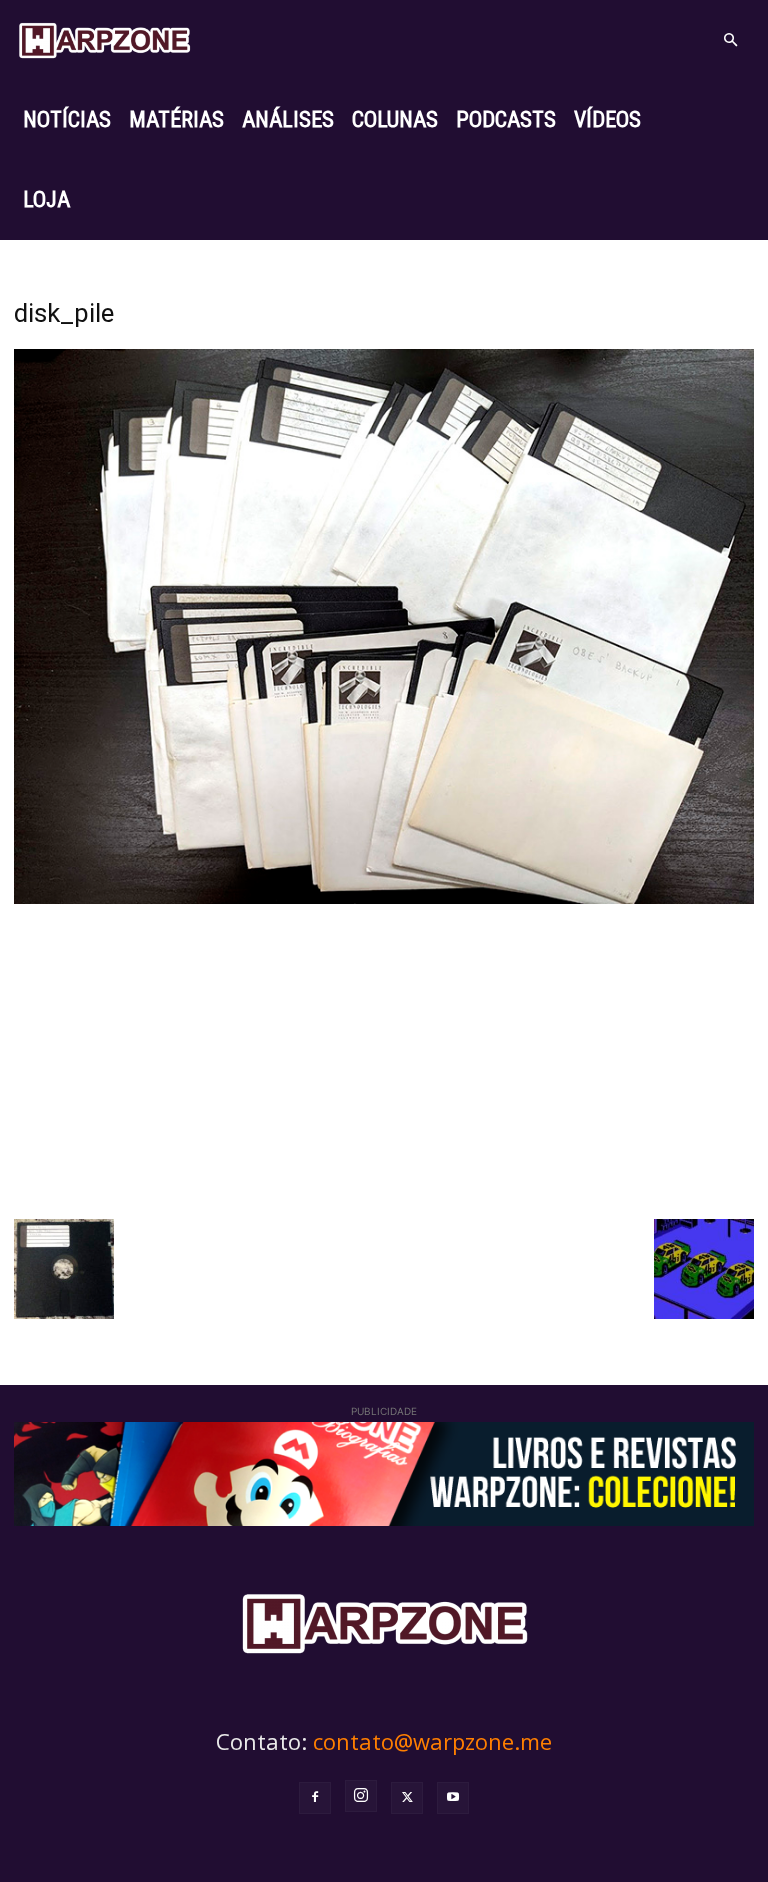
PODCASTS (506, 119)
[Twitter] (407, 1798)
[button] (730, 40)
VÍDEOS (607, 119)
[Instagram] (361, 1796)
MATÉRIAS (176, 119)
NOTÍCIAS (67, 119)
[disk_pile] (384, 898)
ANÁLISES (288, 119)
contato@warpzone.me (432, 1741)
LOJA (46, 199)
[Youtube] (453, 1798)
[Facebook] (315, 1798)
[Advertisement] (384, 1059)
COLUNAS (395, 119)
